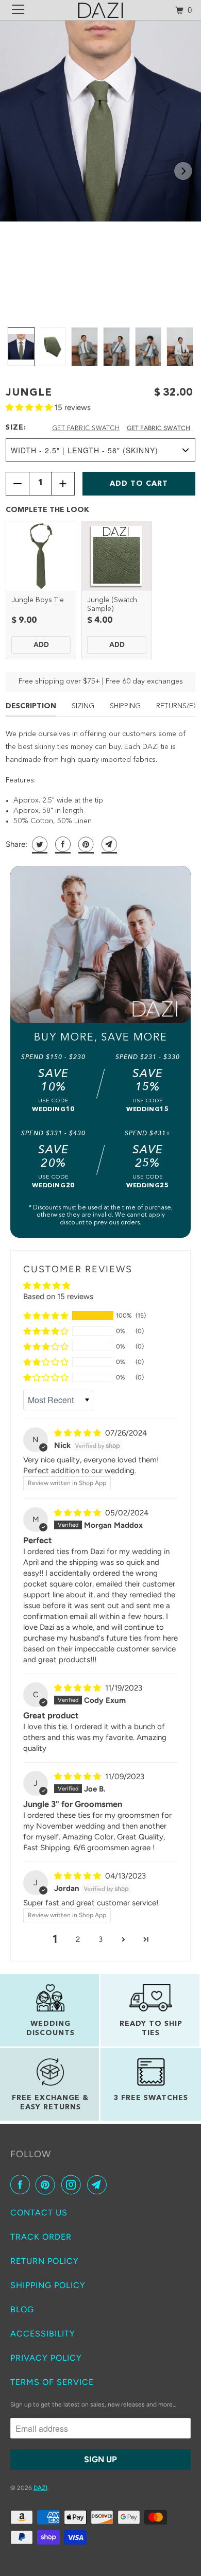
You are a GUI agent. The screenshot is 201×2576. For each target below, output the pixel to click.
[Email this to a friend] (108, 844)
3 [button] (100, 1939)
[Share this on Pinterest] (85, 844)
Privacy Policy (46, 2358)
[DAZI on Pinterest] (47, 2185)
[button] (183, 171)
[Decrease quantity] (18, 484)
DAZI (40, 2488)
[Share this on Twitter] (38, 844)
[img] (79, 1433)
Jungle (29, 393)
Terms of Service (52, 2382)
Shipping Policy (48, 2285)
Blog (22, 2309)
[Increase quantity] (63, 484)
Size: (16, 428)
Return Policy (45, 2261)
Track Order (41, 2237)
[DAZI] (101, 10)
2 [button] (78, 1939)
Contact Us (39, 2213)
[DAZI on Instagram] (73, 2185)
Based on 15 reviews (58, 1296)
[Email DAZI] (99, 2185)
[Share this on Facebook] (62, 844)
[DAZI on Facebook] (22, 2185)
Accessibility (43, 2334)
